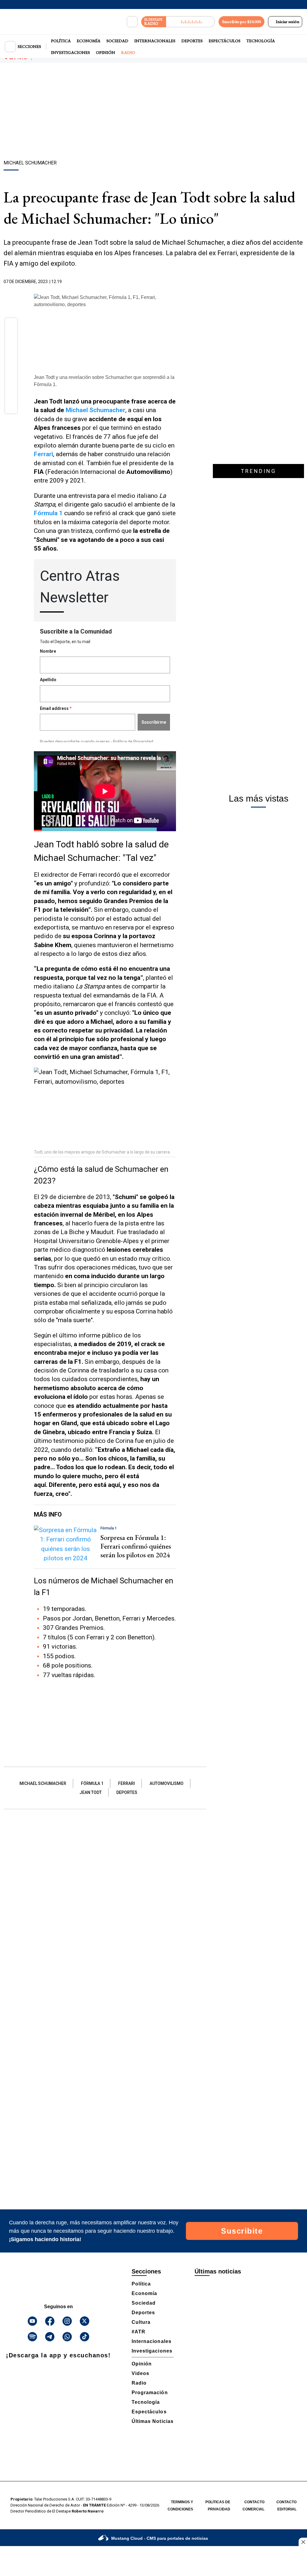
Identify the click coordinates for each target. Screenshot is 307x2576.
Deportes (192, 41)
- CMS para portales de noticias (160, 2538)
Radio (128, 52)
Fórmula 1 (92, 1783)
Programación (150, 2393)
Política (61, 41)
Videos (140, 2373)
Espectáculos (225, 41)
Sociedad (117, 41)
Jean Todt (91, 1792)
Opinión (106, 52)
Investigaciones (70, 52)
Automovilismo (167, 1783)
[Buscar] (132, 22)
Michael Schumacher (95, 410)
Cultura (141, 2322)
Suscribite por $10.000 (241, 22)
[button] (11, 326)
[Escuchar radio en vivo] (191, 22)
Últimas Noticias (153, 2421)
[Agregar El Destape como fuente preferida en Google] (174, 282)
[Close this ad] (303, 2542)
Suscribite (242, 2231)
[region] (153, 112)
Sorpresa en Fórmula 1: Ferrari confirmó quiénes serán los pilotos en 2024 (136, 1546)
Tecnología (261, 41)
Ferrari (127, 1783)
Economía (89, 41)
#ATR (139, 2332)
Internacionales (155, 41)
